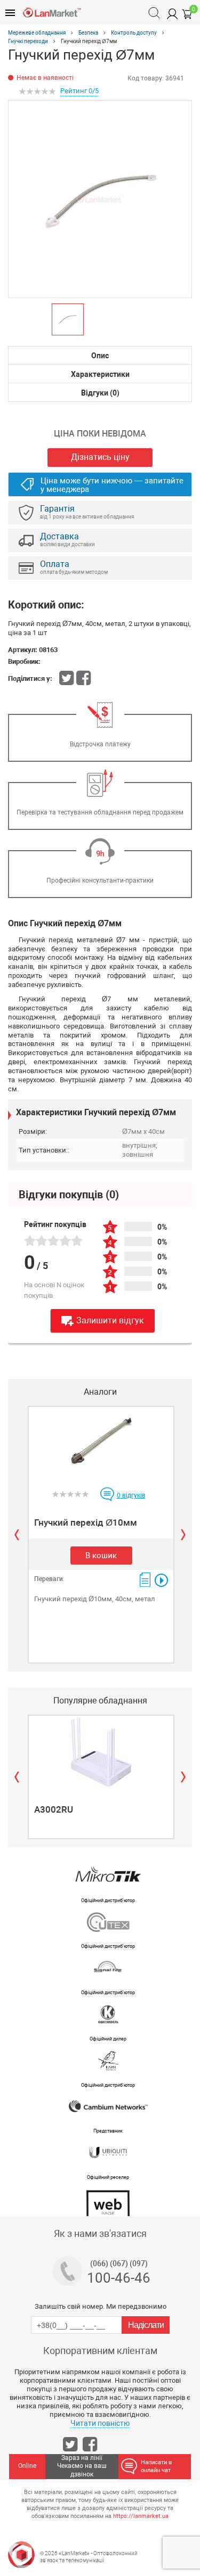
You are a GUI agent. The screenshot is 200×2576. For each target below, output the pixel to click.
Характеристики (100, 374)
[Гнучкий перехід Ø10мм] (101, 1443)
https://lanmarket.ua (141, 2516)
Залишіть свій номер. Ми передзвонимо (101, 2306)
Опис (100, 356)
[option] (100, 199)
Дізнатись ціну (100, 457)
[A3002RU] (101, 1752)
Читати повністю (100, 2423)
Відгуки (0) (100, 393)
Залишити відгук (110, 1320)
